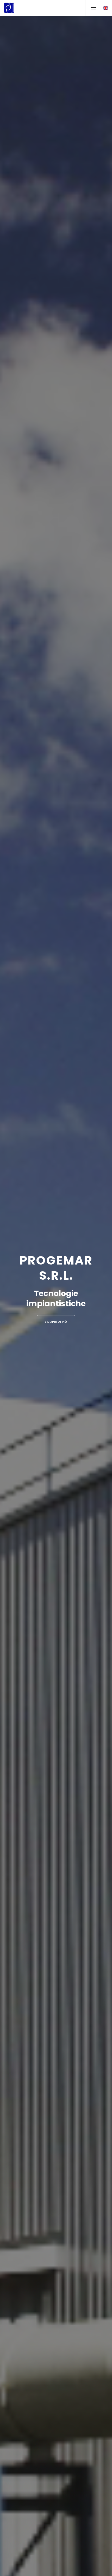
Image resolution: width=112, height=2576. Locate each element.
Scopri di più (56, 1322)
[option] (56, 1288)
